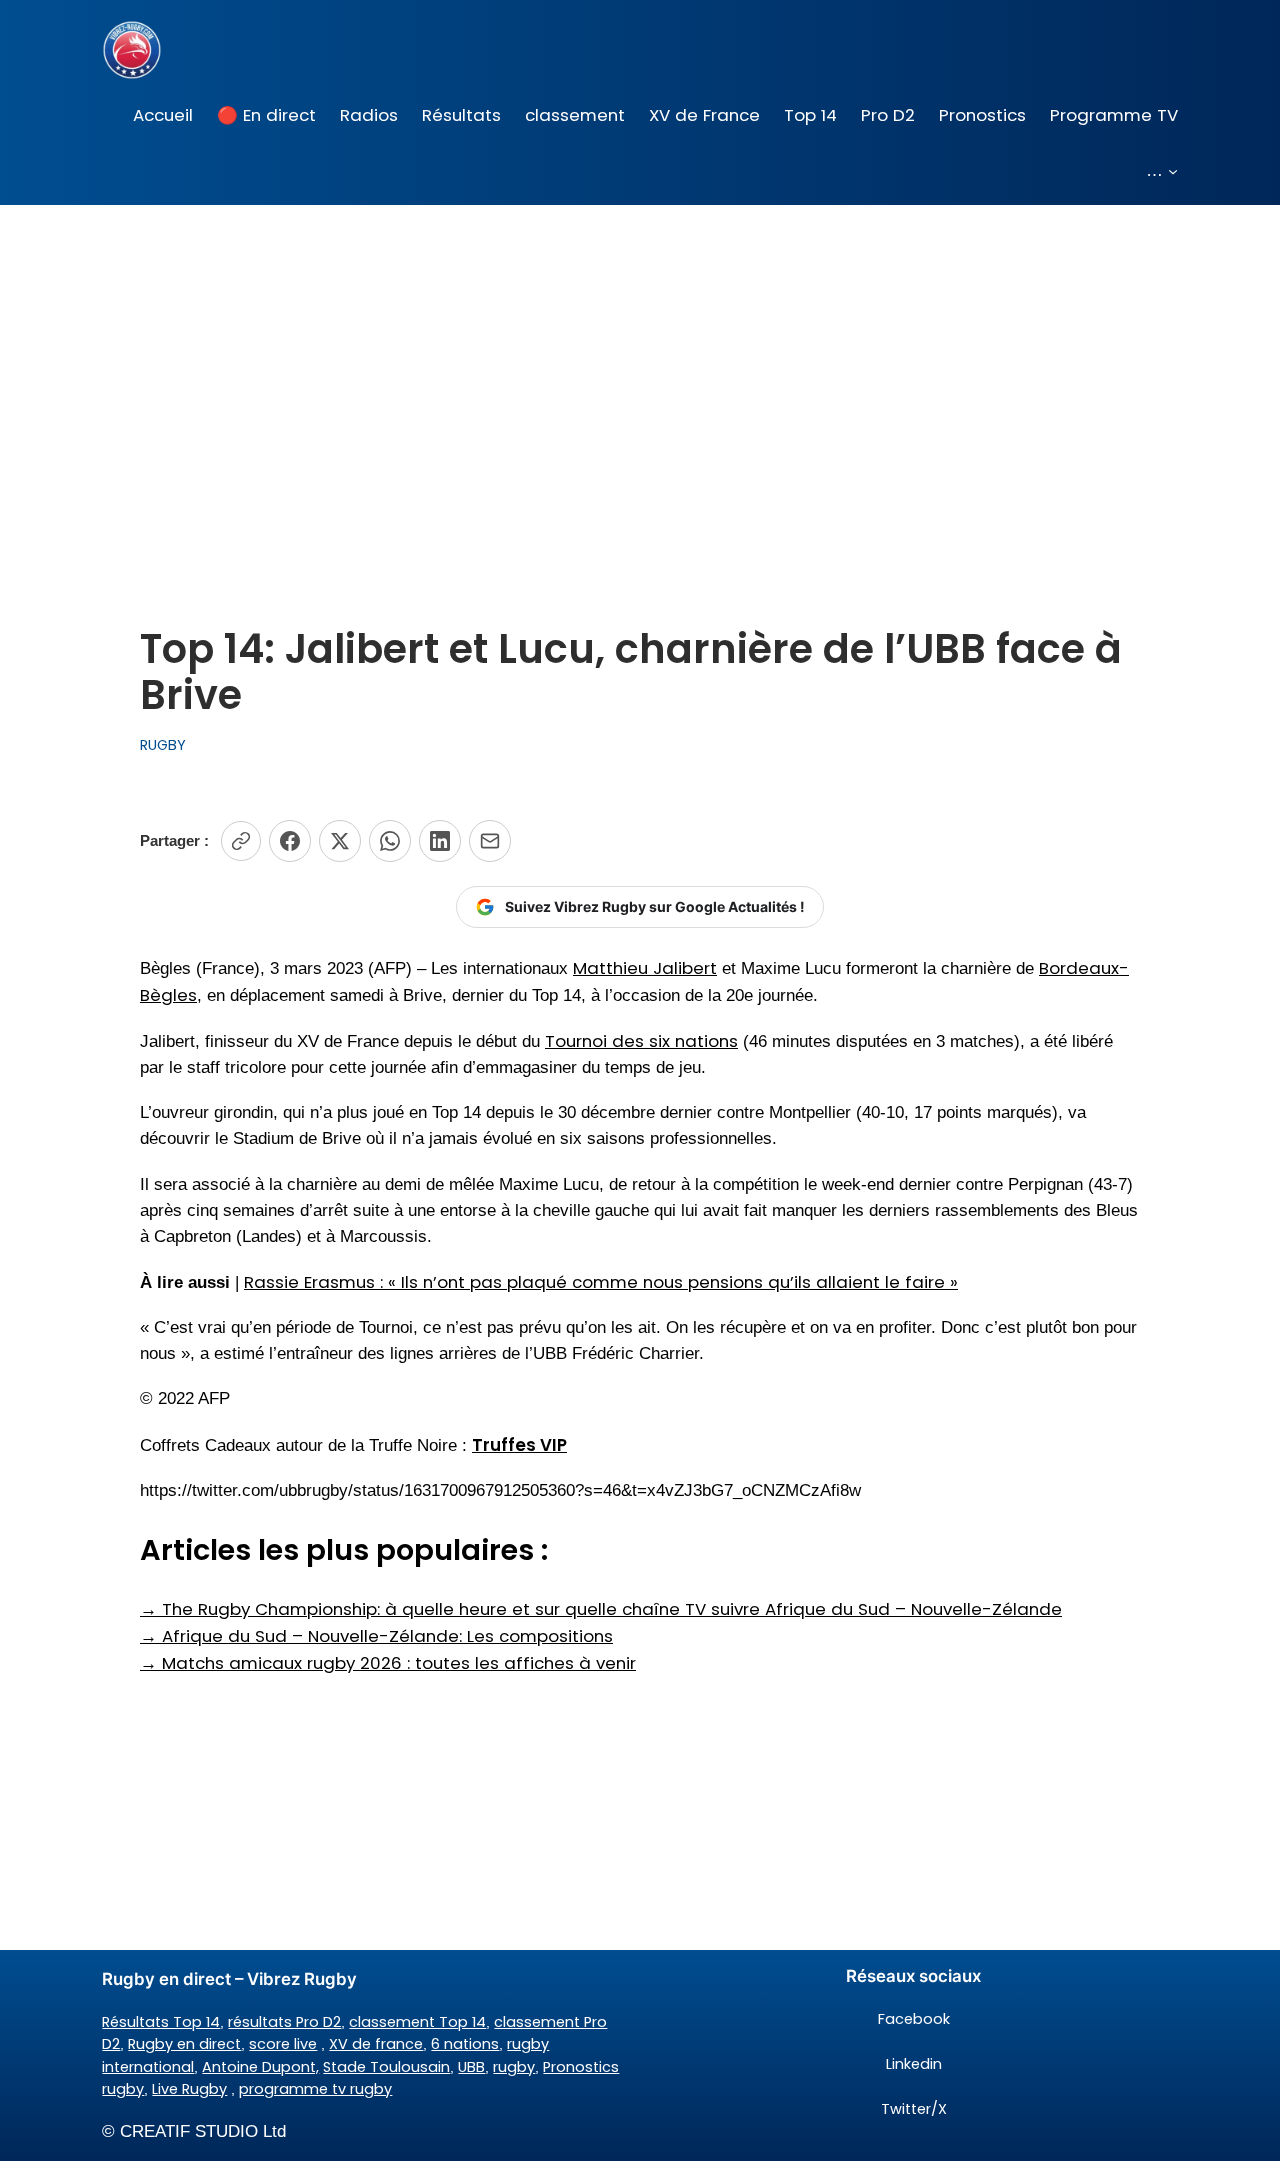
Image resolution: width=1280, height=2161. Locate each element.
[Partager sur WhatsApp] (390, 841)
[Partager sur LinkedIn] (440, 841)
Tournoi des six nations (641, 1041)
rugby (514, 2067)
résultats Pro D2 (284, 2022)
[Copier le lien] (241, 841)
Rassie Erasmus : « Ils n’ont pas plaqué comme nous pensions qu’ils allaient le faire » (601, 1282)
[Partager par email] (490, 841)
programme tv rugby (315, 2089)
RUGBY (163, 745)
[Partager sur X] (340, 841)
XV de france (376, 2044)
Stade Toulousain (386, 2067)
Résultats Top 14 (161, 2022)
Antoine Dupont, (260, 2067)
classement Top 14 (417, 2022)
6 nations (465, 2044)
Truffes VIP (519, 1445)
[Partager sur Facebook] (290, 841)
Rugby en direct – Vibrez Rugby (229, 1979)
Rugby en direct (184, 2044)
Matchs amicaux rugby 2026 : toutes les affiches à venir (388, 1663)
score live (283, 2044)
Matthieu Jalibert (645, 968)
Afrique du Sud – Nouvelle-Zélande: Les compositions (376, 1636)
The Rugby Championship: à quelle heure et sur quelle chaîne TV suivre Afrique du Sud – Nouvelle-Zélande (601, 1609)
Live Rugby (189, 2089)
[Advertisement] (640, 364)
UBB (471, 2067)
